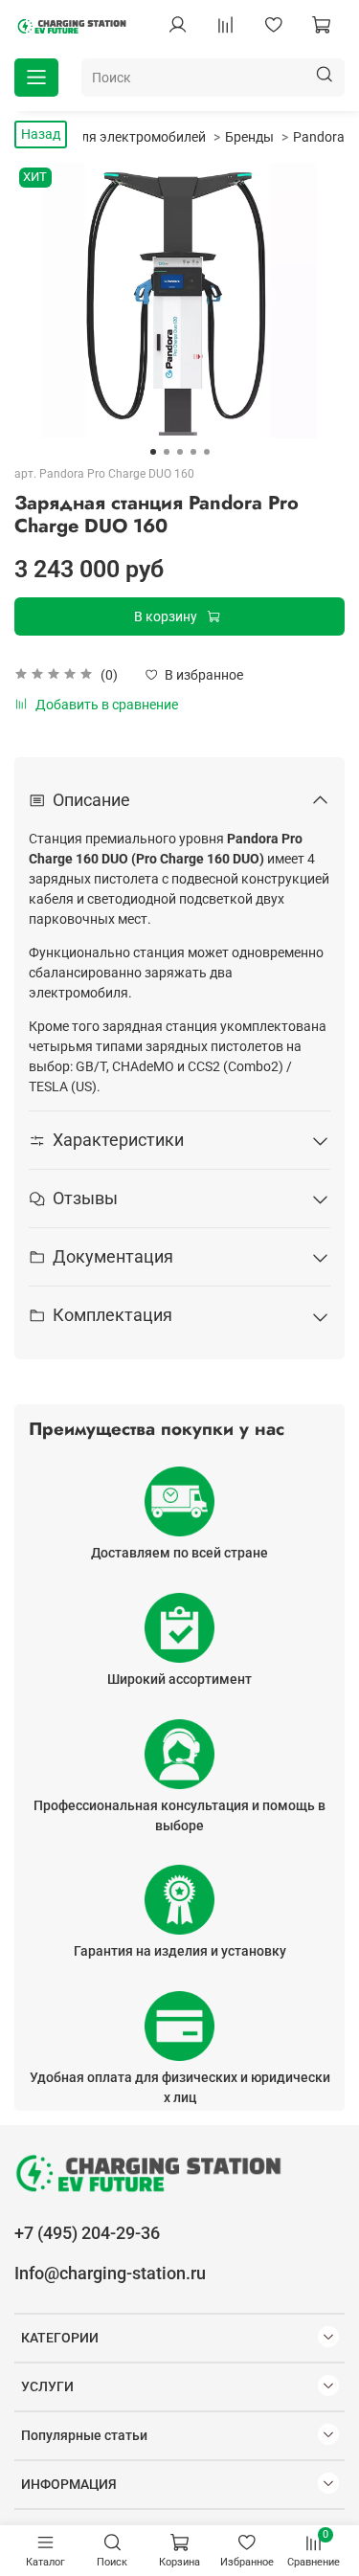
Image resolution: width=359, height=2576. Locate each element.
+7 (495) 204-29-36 (87, 2233)
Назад (41, 134)
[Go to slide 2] (167, 452)
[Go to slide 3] (180, 452)
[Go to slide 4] (193, 452)
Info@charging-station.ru (110, 2273)
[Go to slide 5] (207, 452)
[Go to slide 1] (153, 452)
